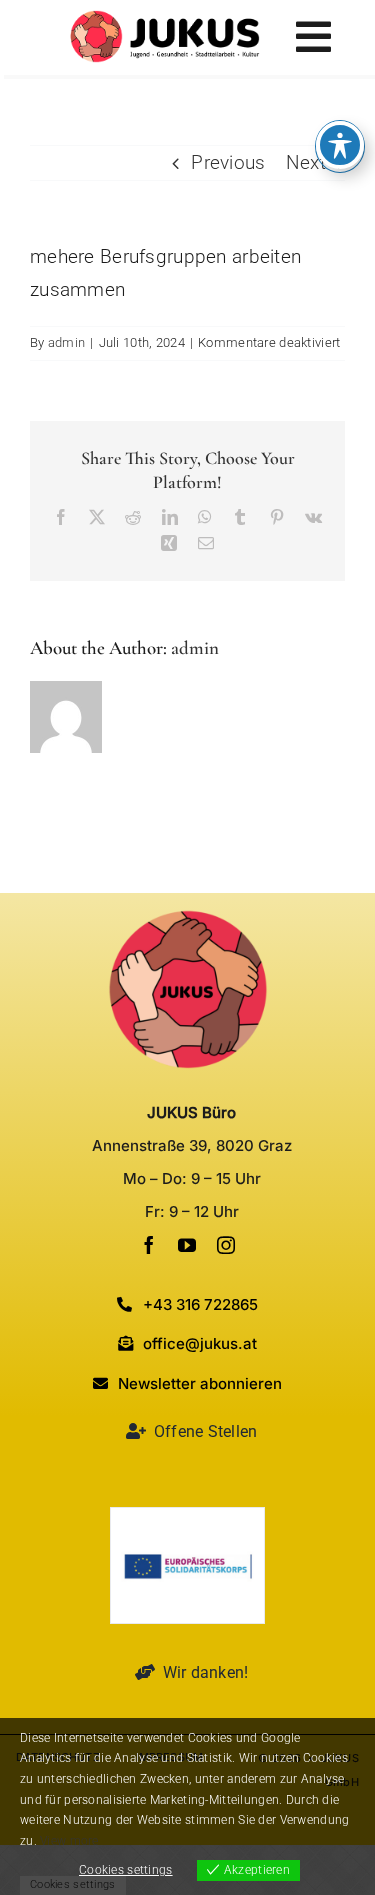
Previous (228, 162)
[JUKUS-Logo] (165, 19)
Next (306, 162)
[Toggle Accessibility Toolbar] (340, 145)
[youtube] (187, 1245)
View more (69, 1841)
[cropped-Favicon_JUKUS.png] (188, 918)
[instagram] (226, 1245)
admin (66, 342)
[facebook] (149, 1245)
